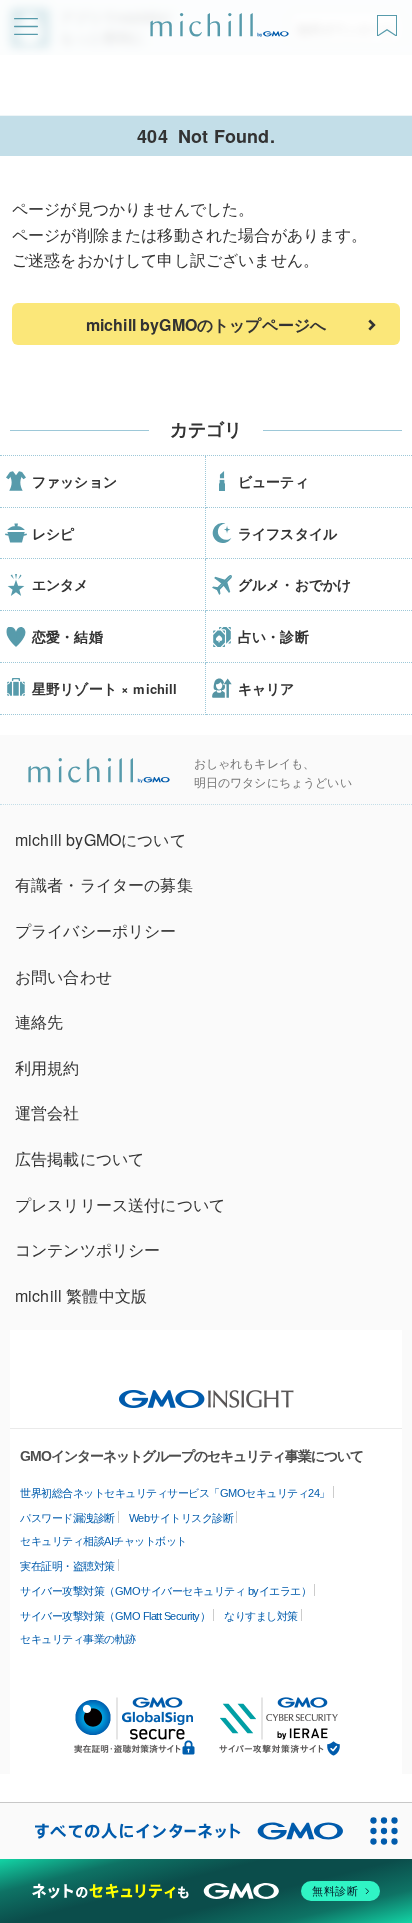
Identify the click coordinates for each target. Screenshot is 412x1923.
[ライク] (389, 18)
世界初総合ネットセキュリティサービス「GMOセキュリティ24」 (175, 1493)
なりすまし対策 (261, 1616)
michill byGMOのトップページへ (206, 324)
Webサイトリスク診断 (181, 1518)
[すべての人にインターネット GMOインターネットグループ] (178, 1831)
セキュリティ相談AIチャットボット (103, 1541)
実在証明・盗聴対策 (67, 1566)
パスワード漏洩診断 (67, 1518)
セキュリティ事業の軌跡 (78, 1639)
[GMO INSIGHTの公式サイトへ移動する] (206, 1389)
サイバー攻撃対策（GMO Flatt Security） (115, 1616)
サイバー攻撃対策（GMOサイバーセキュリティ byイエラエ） (165, 1591)
